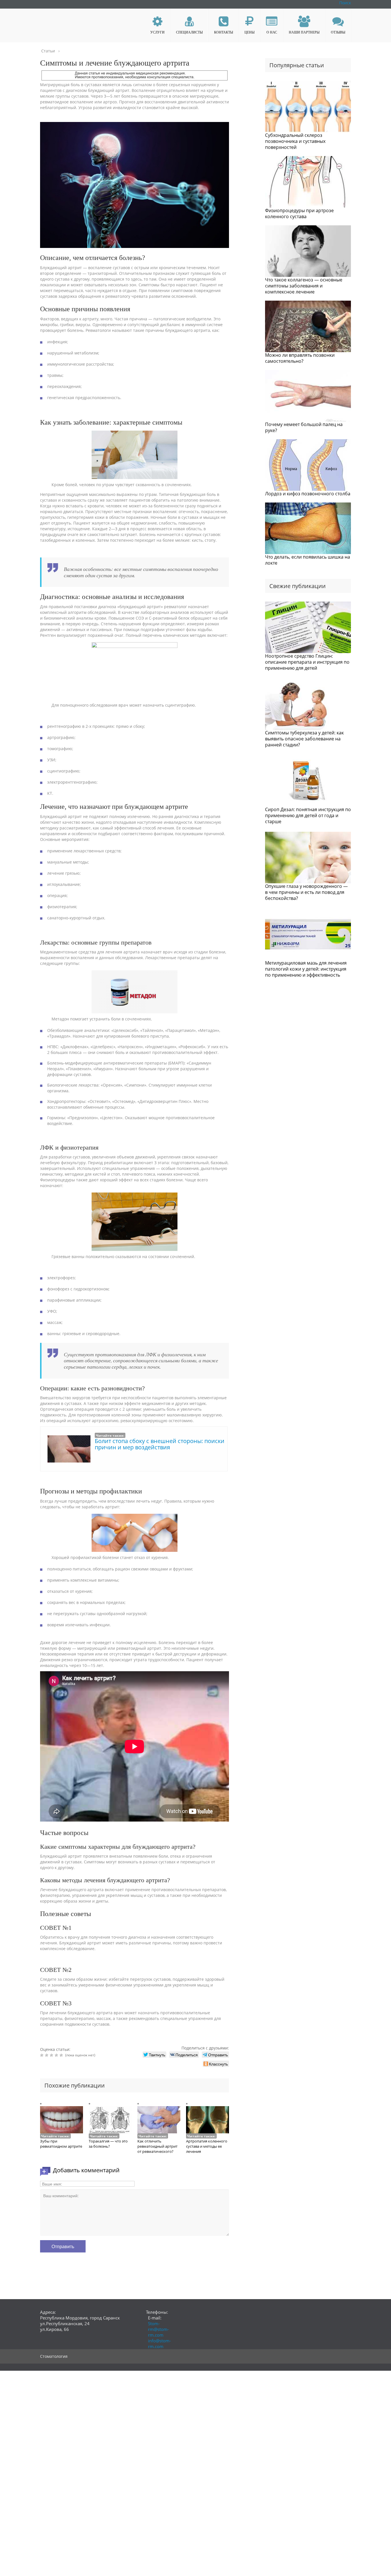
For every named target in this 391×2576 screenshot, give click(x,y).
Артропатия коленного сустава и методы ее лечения (207, 2146)
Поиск (345, 3)
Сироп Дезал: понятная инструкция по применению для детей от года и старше (308, 815)
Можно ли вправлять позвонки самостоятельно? (300, 358)
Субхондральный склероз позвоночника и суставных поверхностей (295, 141)
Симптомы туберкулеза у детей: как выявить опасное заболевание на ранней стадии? (304, 739)
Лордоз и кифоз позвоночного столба (308, 494)
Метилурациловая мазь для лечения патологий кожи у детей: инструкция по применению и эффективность (306, 969)
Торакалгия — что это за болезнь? (108, 2144)
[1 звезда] (43, 2055)
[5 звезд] (62, 2055)
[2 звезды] (47, 2055)
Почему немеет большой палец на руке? (304, 427)
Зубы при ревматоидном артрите (61, 2144)
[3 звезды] (52, 2055)
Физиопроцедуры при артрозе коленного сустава (299, 213)
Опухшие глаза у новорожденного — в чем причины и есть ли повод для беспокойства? (306, 892)
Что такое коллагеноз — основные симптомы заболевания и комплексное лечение (304, 286)
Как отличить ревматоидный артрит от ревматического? (157, 2146)
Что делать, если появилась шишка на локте (308, 560)
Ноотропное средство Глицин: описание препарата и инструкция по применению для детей (307, 662)
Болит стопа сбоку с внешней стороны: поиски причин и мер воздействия (160, 1444)
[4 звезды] (57, 2055)
